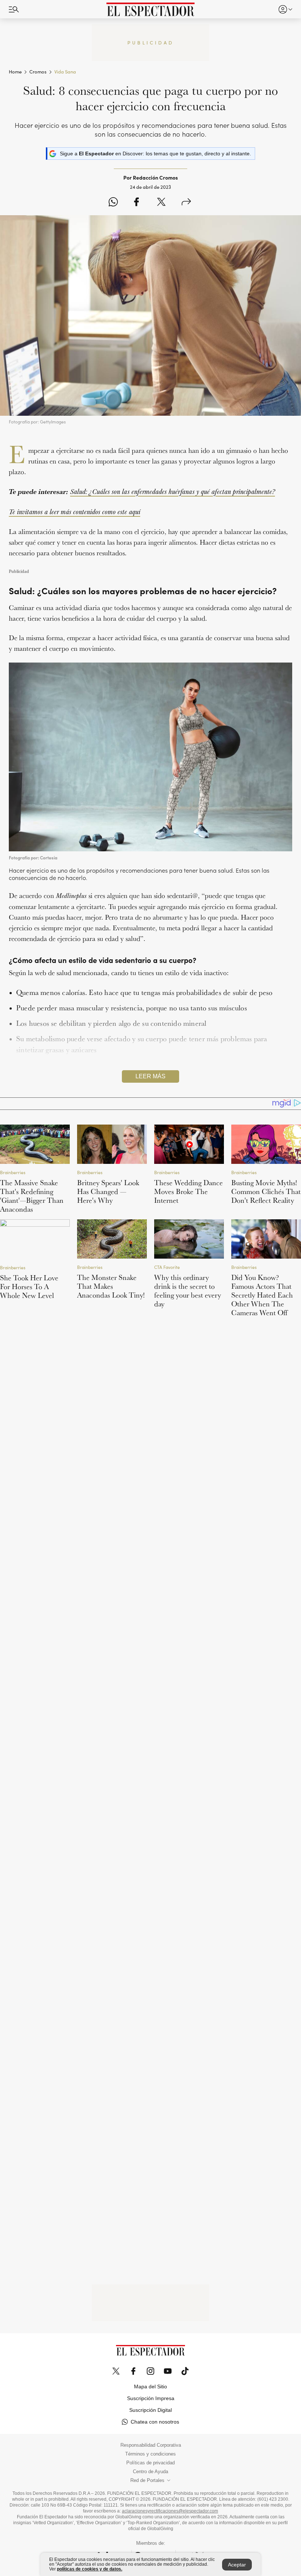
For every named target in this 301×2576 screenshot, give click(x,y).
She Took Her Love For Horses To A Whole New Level (29, 1287)
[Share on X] (161, 202)
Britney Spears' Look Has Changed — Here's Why (108, 1191)
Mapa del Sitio (150, 2386)
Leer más (150, 1076)
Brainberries (13, 1172)
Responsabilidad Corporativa (151, 2445)
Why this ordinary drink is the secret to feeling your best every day (188, 1291)
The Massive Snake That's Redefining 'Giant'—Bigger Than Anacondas (32, 1196)
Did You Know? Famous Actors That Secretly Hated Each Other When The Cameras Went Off (262, 1295)
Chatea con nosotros (155, 2422)
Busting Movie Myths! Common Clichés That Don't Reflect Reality (266, 1191)
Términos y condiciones (150, 2454)
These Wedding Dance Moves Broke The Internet (188, 1191)
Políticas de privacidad (150, 2463)
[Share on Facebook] (136, 202)
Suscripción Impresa (151, 2398)
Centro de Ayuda (150, 2472)
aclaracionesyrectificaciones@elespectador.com (170, 2511)
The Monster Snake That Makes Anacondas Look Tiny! (111, 1286)
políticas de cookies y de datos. (90, 2569)
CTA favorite (167, 1267)
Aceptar (237, 2565)
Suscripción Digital (150, 2410)
